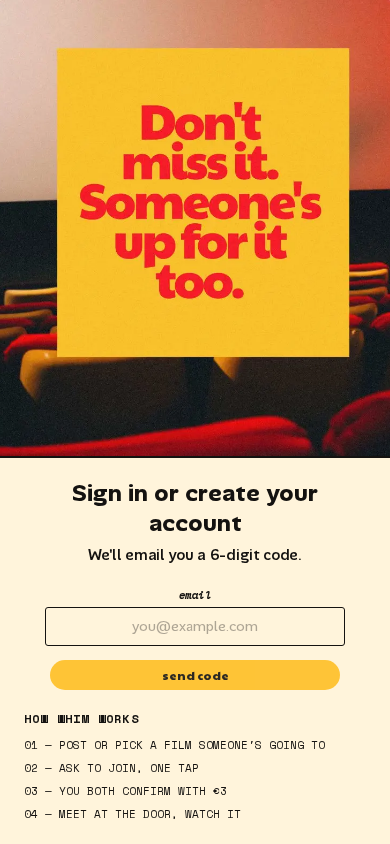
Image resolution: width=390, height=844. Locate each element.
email (195, 595)
